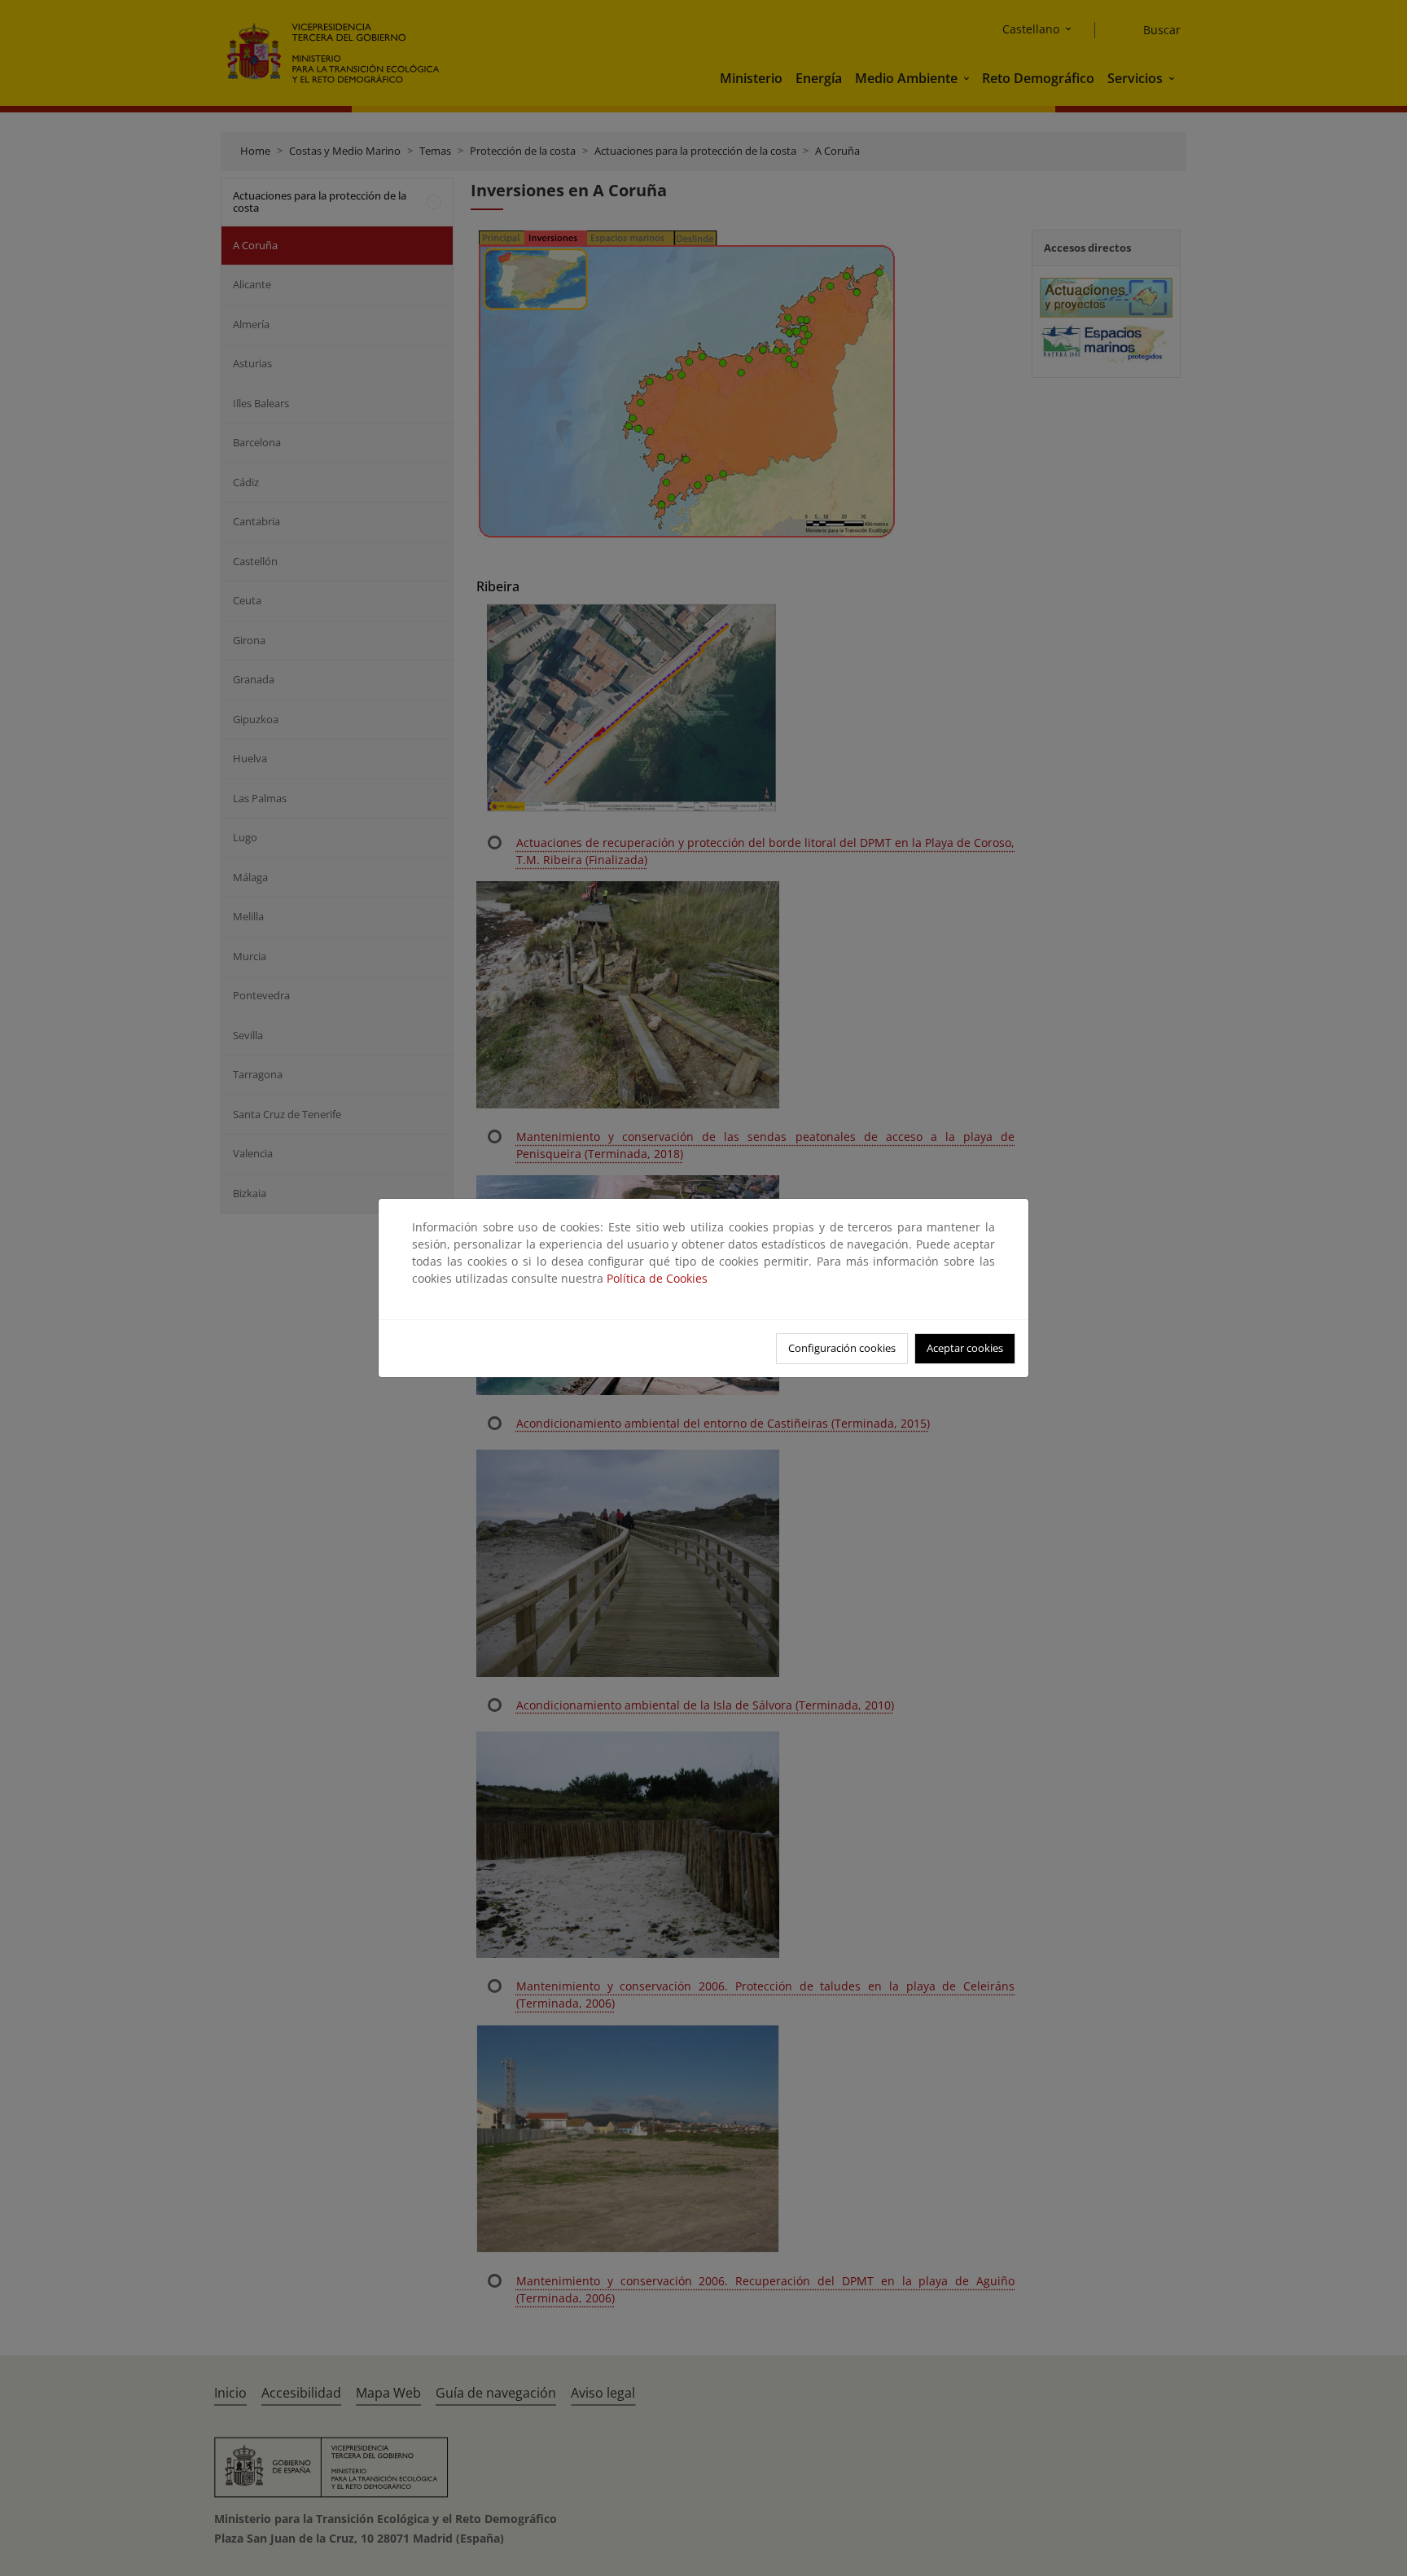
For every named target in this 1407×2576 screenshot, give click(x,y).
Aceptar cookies (965, 1348)
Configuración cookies (842, 1348)
